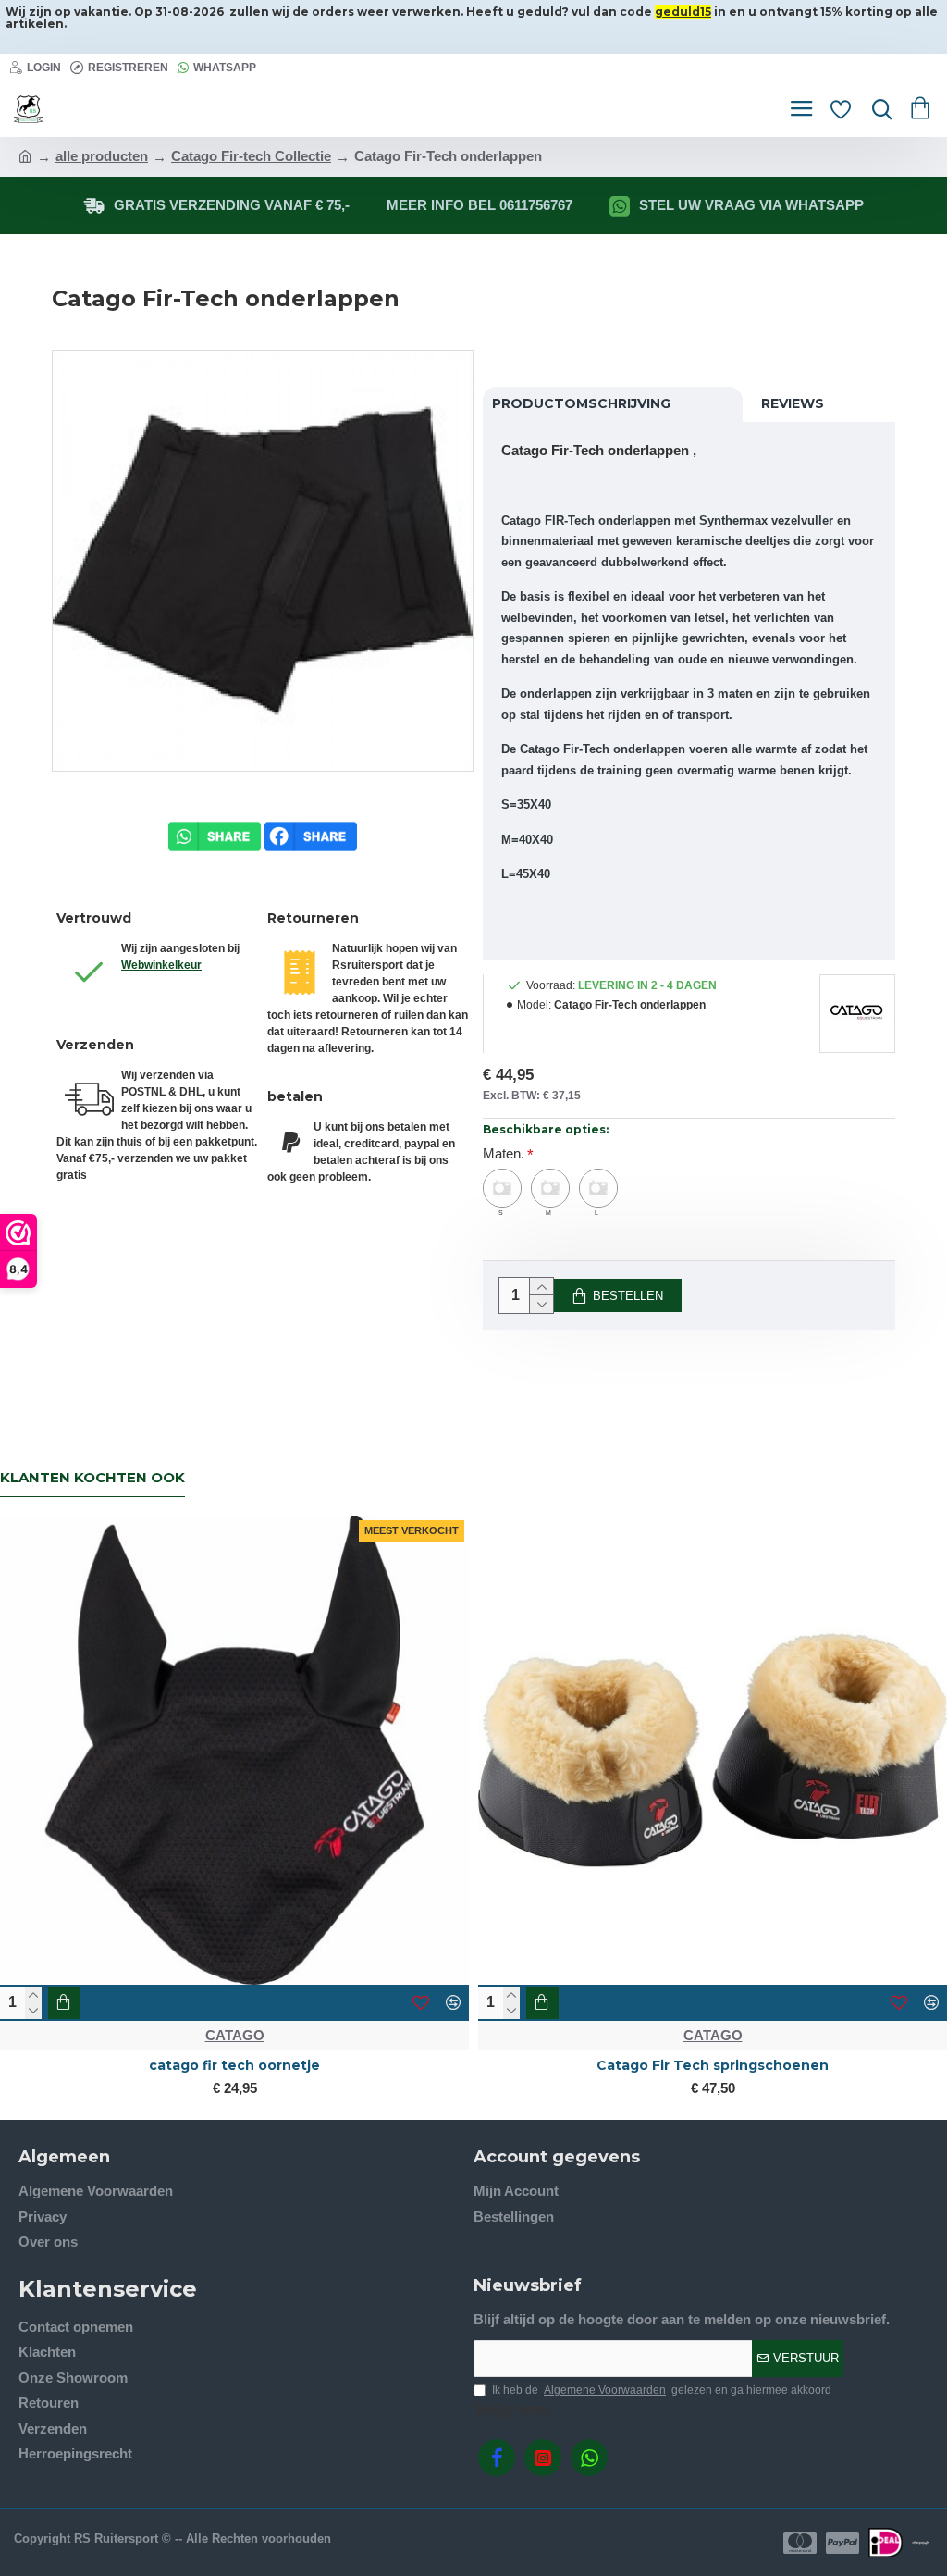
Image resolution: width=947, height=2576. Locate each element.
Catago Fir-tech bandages (713, 2065)
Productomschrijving (581, 403)
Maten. (504, 1153)
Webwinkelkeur (161, 965)
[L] (598, 1188)
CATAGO (235, 2035)
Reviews (793, 403)
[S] (502, 1188)
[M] (550, 1188)
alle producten (102, 156)
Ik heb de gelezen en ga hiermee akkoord (662, 2390)
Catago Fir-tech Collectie (251, 156)
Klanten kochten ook (92, 1478)
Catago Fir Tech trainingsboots (235, 2065)
